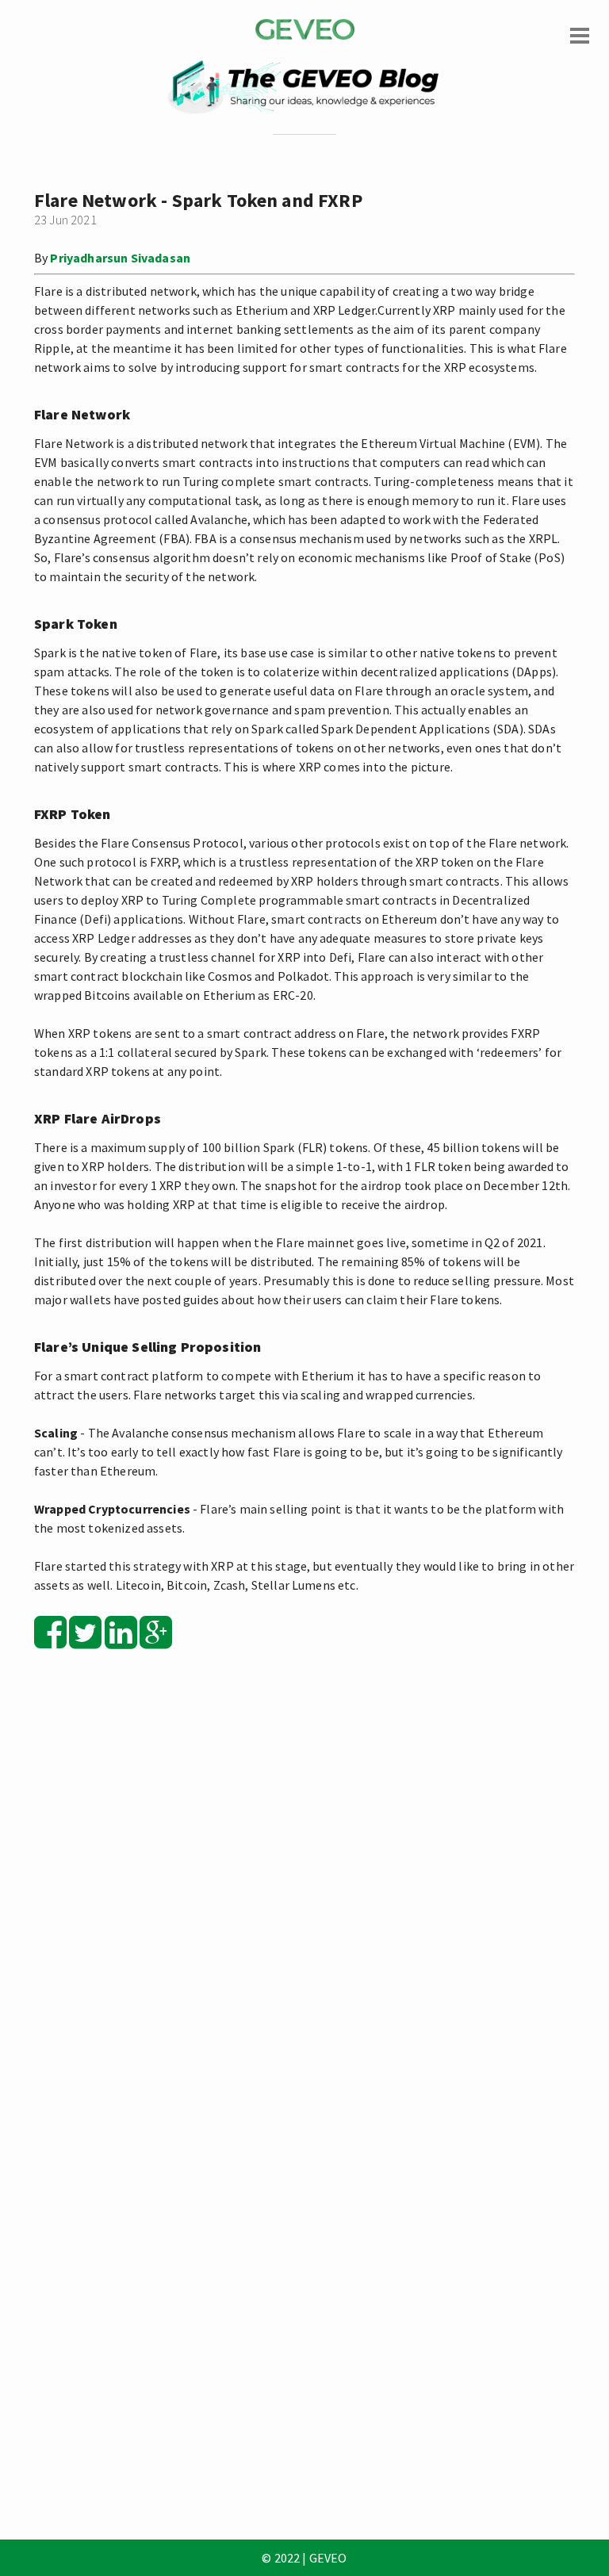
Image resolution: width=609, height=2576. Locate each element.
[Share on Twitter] (85, 1641)
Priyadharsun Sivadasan (120, 258)
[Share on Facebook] (50, 1641)
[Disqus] (304, 1888)
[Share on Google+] (156, 1641)
